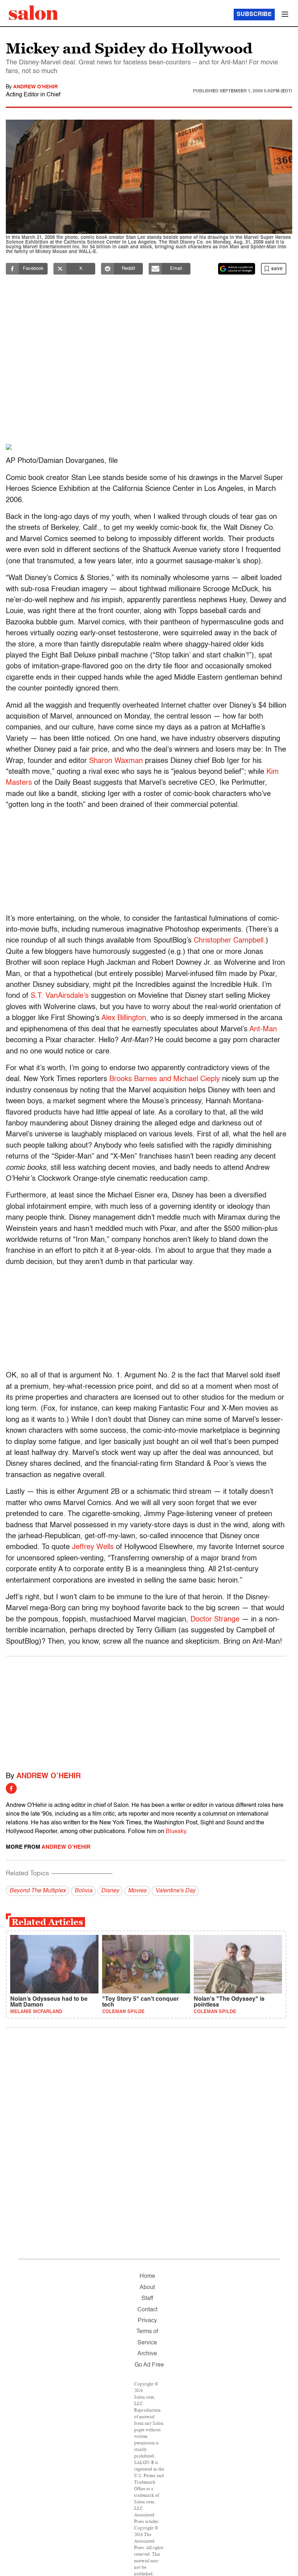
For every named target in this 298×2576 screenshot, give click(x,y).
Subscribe (254, 15)
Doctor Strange (215, 1620)
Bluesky (176, 1832)
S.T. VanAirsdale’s (60, 996)
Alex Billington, (125, 1018)
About (147, 2288)
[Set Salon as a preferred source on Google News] (237, 269)
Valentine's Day (175, 1891)
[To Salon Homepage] (33, 13)
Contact (147, 2310)
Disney (110, 1891)
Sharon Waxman (116, 761)
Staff (147, 2299)
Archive (147, 2354)
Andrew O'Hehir (35, 87)
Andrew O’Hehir (49, 1776)
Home (147, 2276)
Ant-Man (263, 1029)
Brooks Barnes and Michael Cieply (165, 1079)
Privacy (147, 2321)
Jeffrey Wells (93, 1547)
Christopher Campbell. (230, 941)
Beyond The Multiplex (38, 1891)
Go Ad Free (149, 2365)
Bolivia (83, 1891)
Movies (137, 1891)
